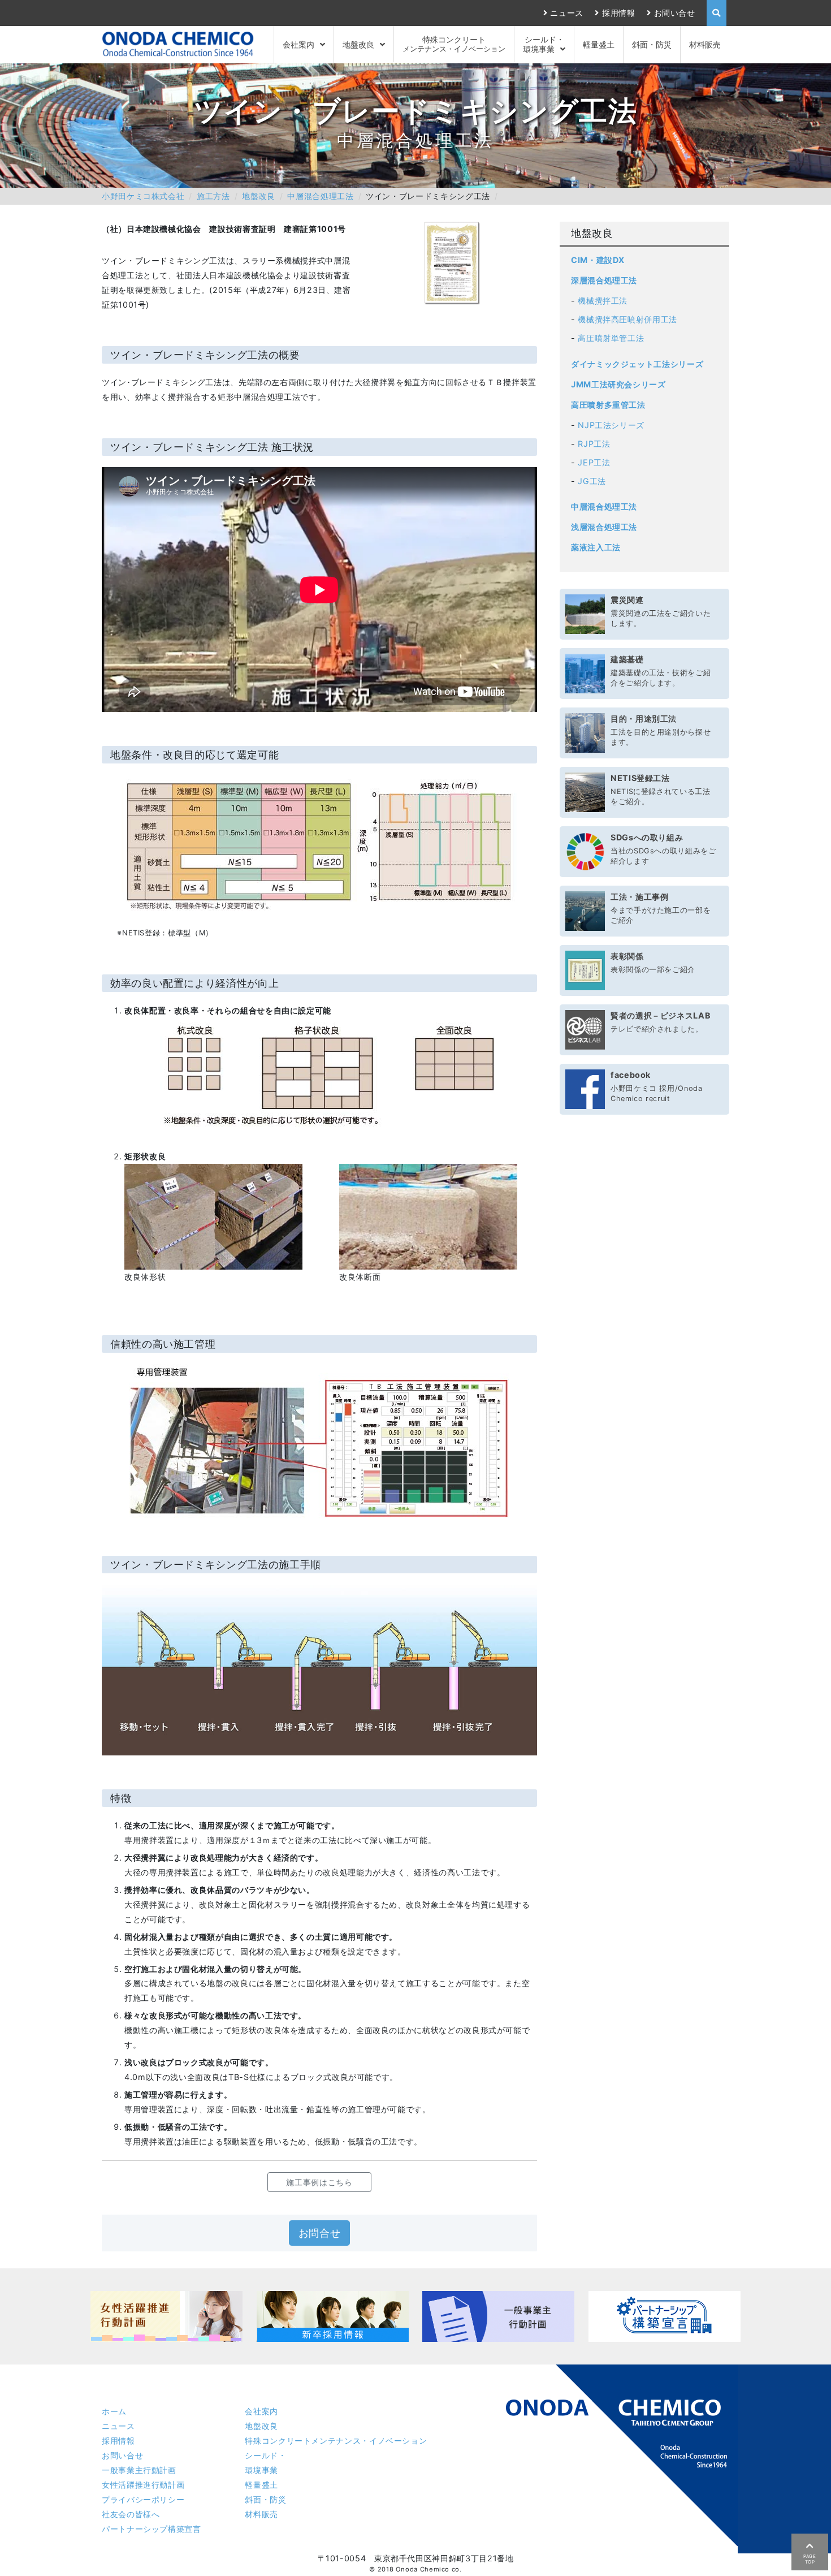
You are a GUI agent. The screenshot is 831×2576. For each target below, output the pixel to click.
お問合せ (320, 2233)
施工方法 (213, 196)
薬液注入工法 (596, 547)
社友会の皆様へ (131, 2514)
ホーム (114, 2411)
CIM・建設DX (598, 260)
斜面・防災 (652, 44)
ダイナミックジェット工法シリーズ (637, 364)
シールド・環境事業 (544, 44)
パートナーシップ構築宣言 (152, 2529)
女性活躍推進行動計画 (143, 2485)
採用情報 (618, 13)
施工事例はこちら (319, 2182)
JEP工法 (594, 462)
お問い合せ (675, 13)
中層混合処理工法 (320, 196)
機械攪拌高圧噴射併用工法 (627, 319)
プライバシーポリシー (143, 2499)
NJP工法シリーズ (611, 425)
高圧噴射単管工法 (611, 338)
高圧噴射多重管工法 (608, 405)
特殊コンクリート (454, 44)
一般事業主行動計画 (139, 2470)
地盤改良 (358, 44)
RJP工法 (594, 444)
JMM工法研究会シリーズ (618, 384)
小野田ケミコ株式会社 (143, 196)
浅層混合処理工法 (604, 527)
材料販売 (705, 44)
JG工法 (592, 481)
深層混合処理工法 (604, 280)
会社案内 (298, 44)
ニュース (567, 13)
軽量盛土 (599, 44)
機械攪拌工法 (603, 301)
